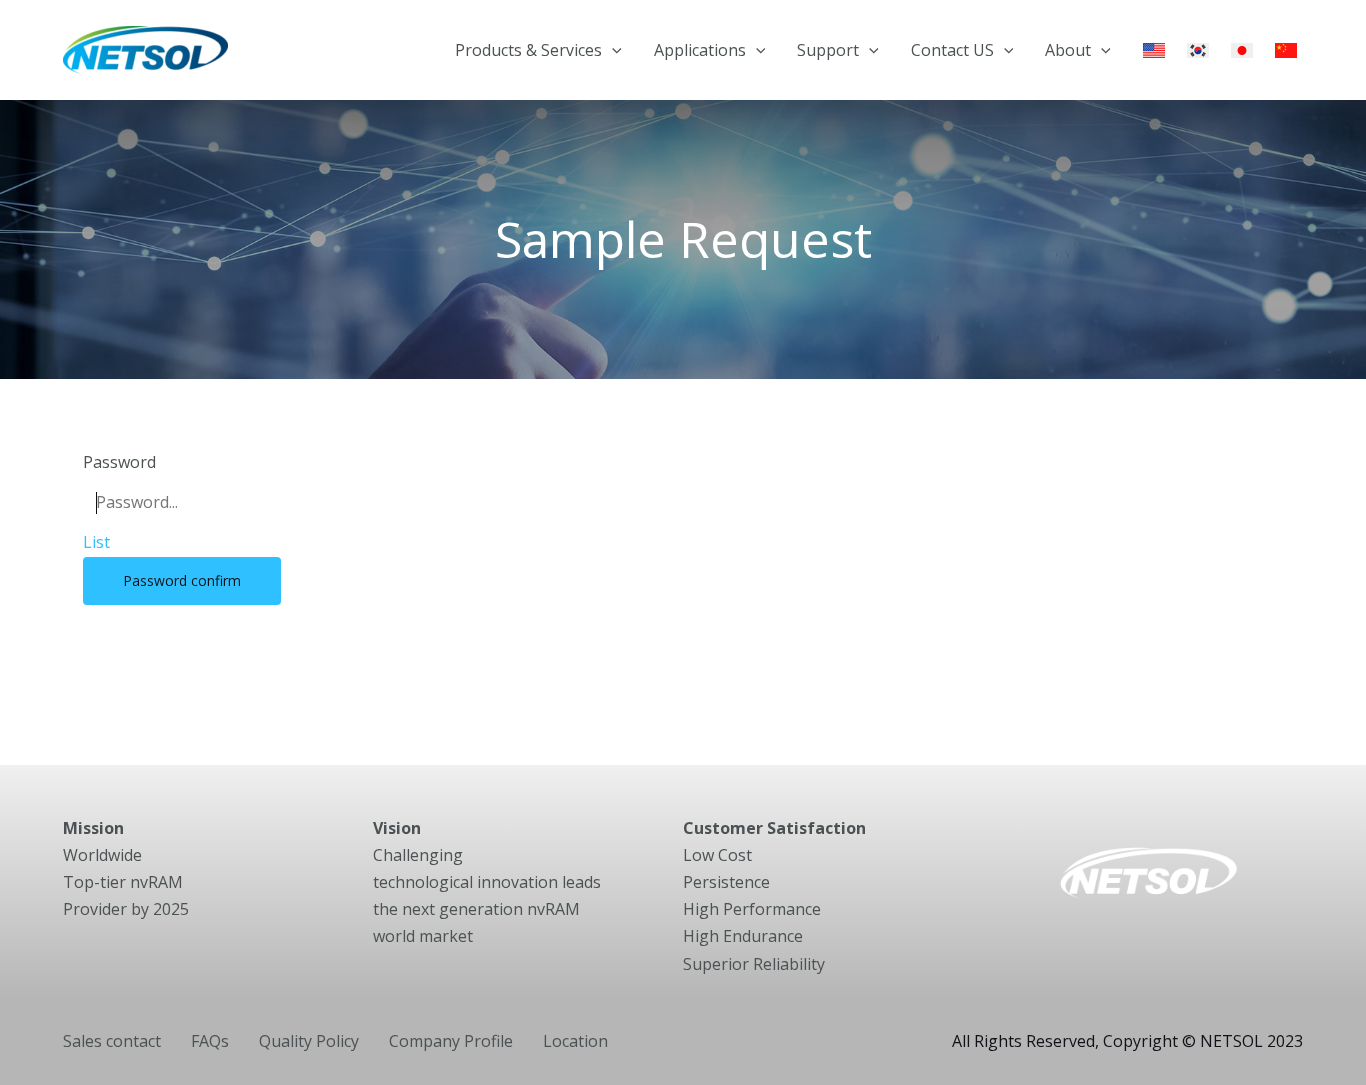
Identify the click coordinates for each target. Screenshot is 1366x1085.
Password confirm (182, 580)
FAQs (210, 1041)
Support (828, 50)
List (96, 542)
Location (575, 1041)
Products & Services (528, 50)
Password (119, 462)
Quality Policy (309, 1041)
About (1068, 50)
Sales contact (112, 1041)
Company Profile (451, 1041)
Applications (700, 50)
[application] (612, 50)
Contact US (952, 50)
